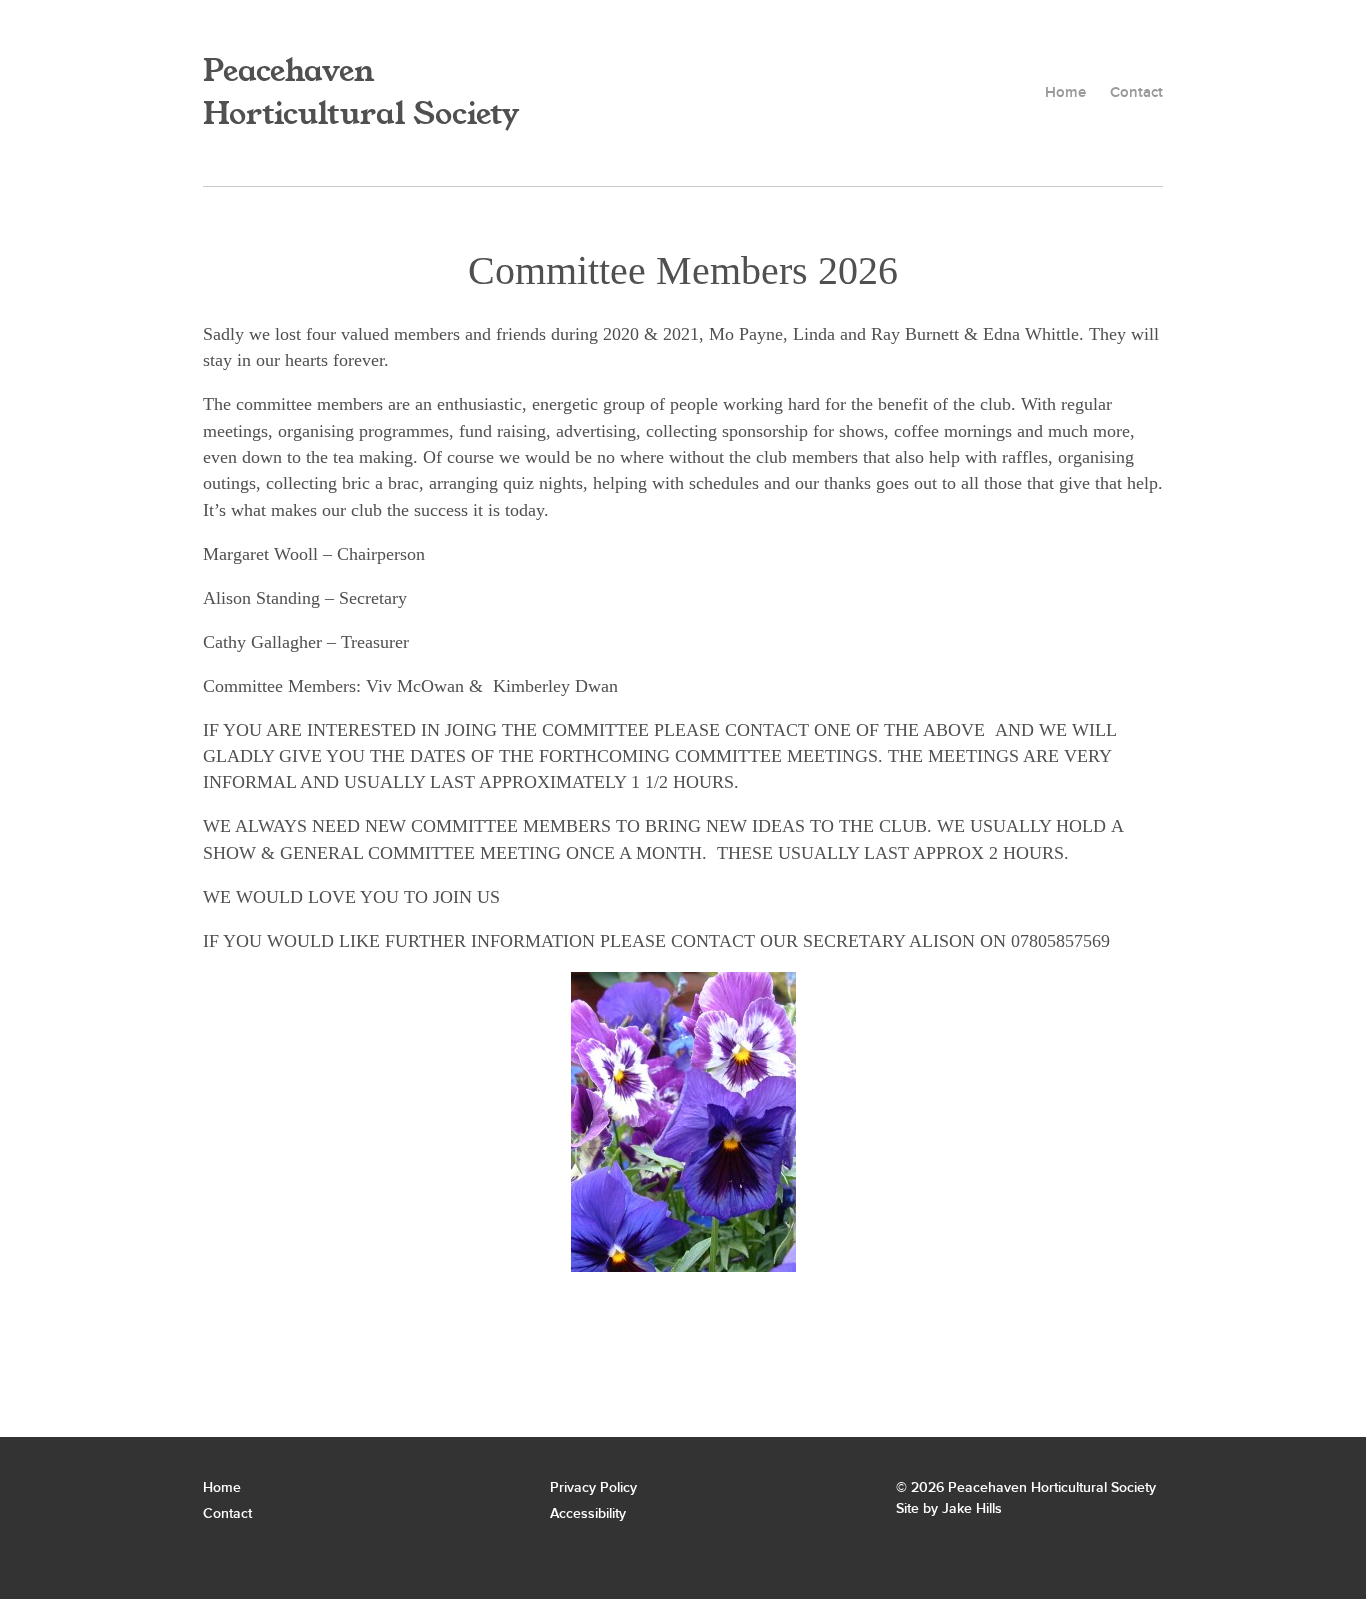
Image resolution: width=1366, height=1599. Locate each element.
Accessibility (588, 1513)
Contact (1136, 93)
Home (1065, 93)
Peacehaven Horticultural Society (361, 93)
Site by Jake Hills (949, 1508)
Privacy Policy (593, 1487)
